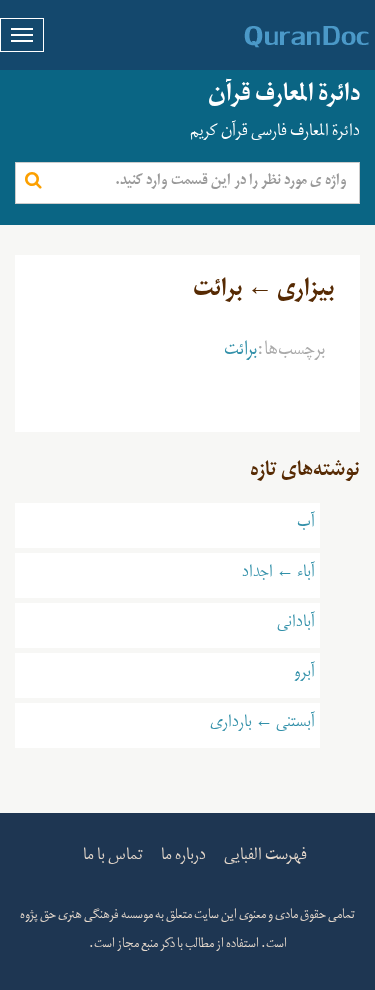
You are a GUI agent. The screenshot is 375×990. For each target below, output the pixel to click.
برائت (240, 353)
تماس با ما (113, 858)
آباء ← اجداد (278, 575)
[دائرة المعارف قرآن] (280, 37)
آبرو (304, 675)
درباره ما (183, 858)
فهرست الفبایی (265, 858)
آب (306, 525)
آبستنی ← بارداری (262, 725)
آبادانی (296, 625)
